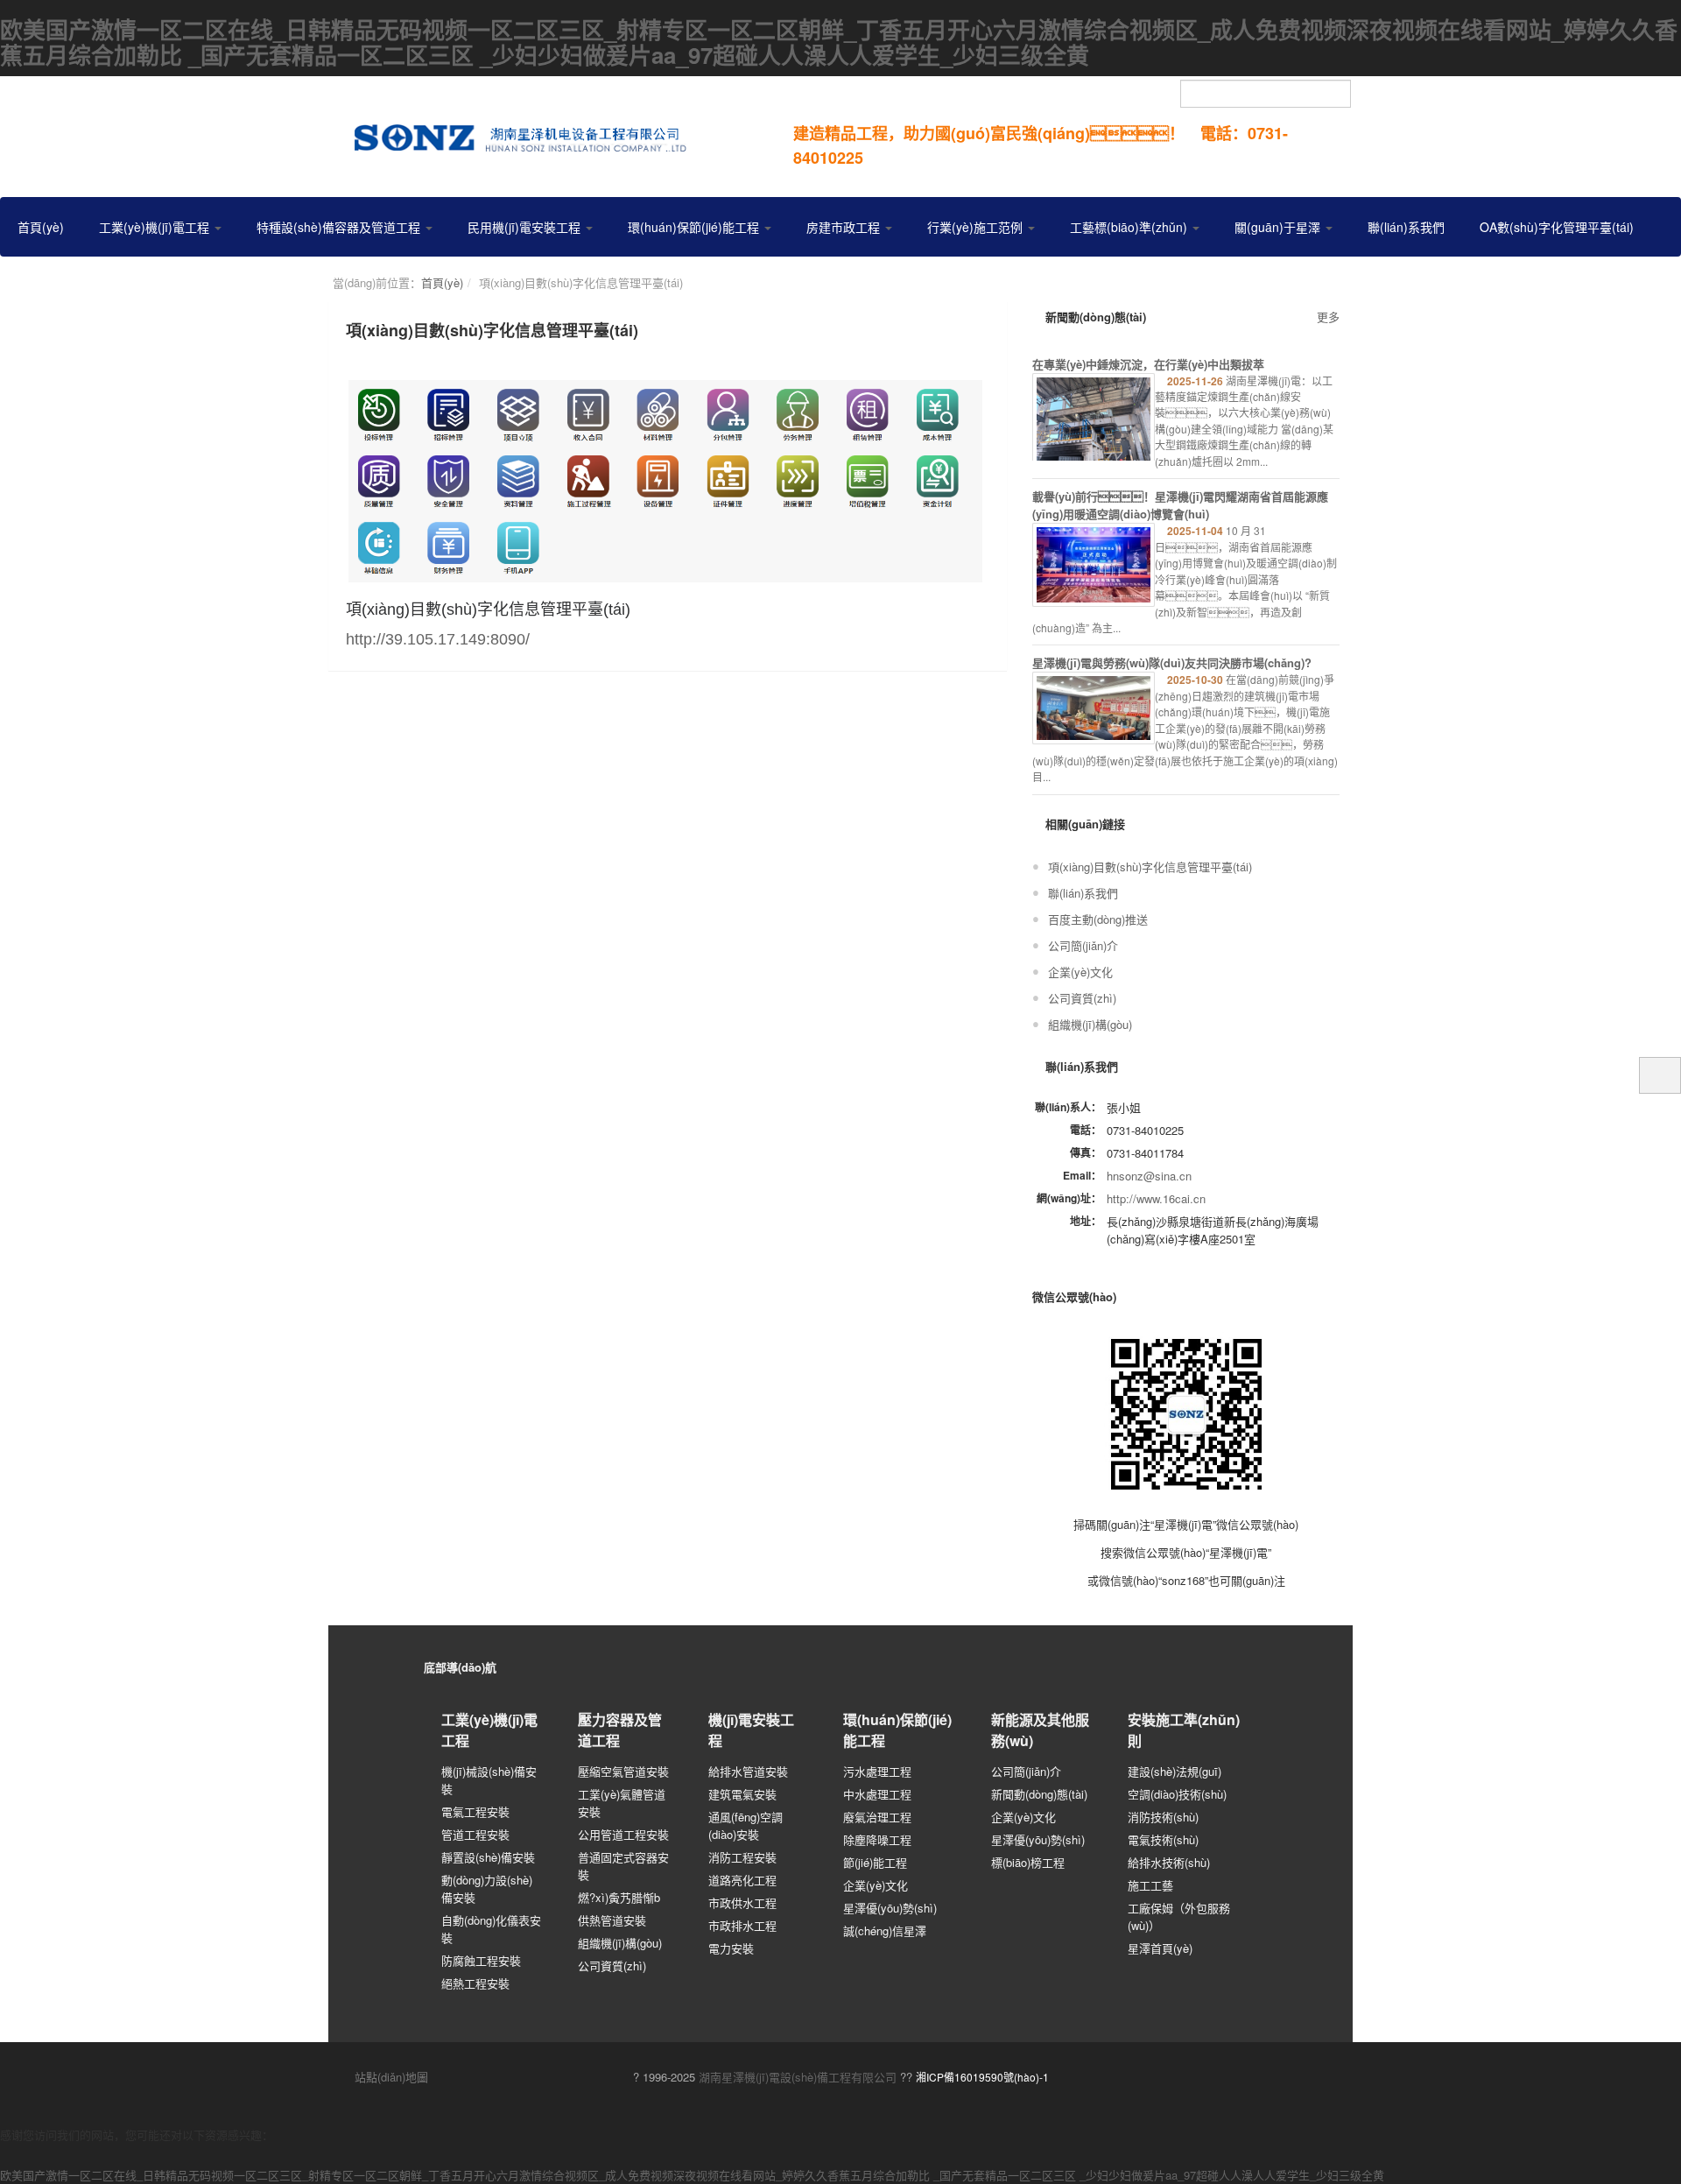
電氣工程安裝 (475, 1811)
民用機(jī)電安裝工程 (526, 227)
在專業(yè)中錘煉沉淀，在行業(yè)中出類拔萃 (1148, 364)
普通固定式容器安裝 (623, 1866)
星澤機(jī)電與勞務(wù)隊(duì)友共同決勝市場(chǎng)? (1172, 662)
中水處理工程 (877, 1794)
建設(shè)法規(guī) (1175, 1771)
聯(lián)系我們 (1406, 227)
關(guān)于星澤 (1279, 227)
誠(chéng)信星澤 (885, 1930)
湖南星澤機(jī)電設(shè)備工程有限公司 (798, 2077)
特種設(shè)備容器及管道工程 (340, 227)
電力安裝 (731, 1948)
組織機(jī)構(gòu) (1090, 1024)
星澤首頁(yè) (1160, 1948)
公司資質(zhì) (1082, 998)
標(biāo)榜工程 (1028, 1862)
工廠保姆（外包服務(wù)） (1179, 1916)
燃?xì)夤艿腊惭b (619, 1897)
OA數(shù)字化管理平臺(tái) (1557, 227)
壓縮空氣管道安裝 (623, 1771)
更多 (1328, 317)
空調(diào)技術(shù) (1177, 1794)
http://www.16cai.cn (1156, 1198)
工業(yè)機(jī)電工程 (156, 227)
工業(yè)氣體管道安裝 (622, 1803)
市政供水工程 (742, 1902)
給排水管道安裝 (748, 1771)
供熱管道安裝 (612, 1920)
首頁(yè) (41, 227)
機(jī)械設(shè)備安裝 (489, 1780)
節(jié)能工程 (875, 1862)
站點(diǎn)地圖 (390, 2077)
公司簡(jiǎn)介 (1083, 945)
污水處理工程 (877, 1771)
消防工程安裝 (742, 1857)
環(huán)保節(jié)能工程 (695, 227)
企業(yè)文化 (1080, 972)
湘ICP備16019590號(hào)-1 (982, 2077)
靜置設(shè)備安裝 (488, 1857)
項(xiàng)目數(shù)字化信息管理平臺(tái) (1150, 867)
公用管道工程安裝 (623, 1834)
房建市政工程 (845, 227)
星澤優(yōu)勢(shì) (890, 1908)
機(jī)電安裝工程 (751, 1730)
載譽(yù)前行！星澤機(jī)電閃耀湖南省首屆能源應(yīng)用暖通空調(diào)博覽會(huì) (1180, 505)
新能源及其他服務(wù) (1040, 1730)
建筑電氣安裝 (742, 1794)
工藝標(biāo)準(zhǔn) (1130, 227)
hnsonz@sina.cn (1149, 1176)
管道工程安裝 (475, 1834)
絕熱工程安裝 (475, 1983)
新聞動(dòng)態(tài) (1039, 1794)
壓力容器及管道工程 (620, 1730)
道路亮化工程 (742, 1880)
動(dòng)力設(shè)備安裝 (487, 1888)
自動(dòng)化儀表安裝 (491, 1929)
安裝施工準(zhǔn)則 (1184, 1730)
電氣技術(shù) (1163, 1839)
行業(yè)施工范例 (977, 227)
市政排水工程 (742, 1925)
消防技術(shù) (1163, 1817)
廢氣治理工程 (877, 1817)
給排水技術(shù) (1169, 1862)
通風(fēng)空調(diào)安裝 (746, 1825)
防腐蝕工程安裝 (481, 1960)
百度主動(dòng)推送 (1098, 919)
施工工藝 (1150, 1885)
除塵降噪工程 (877, 1839)
